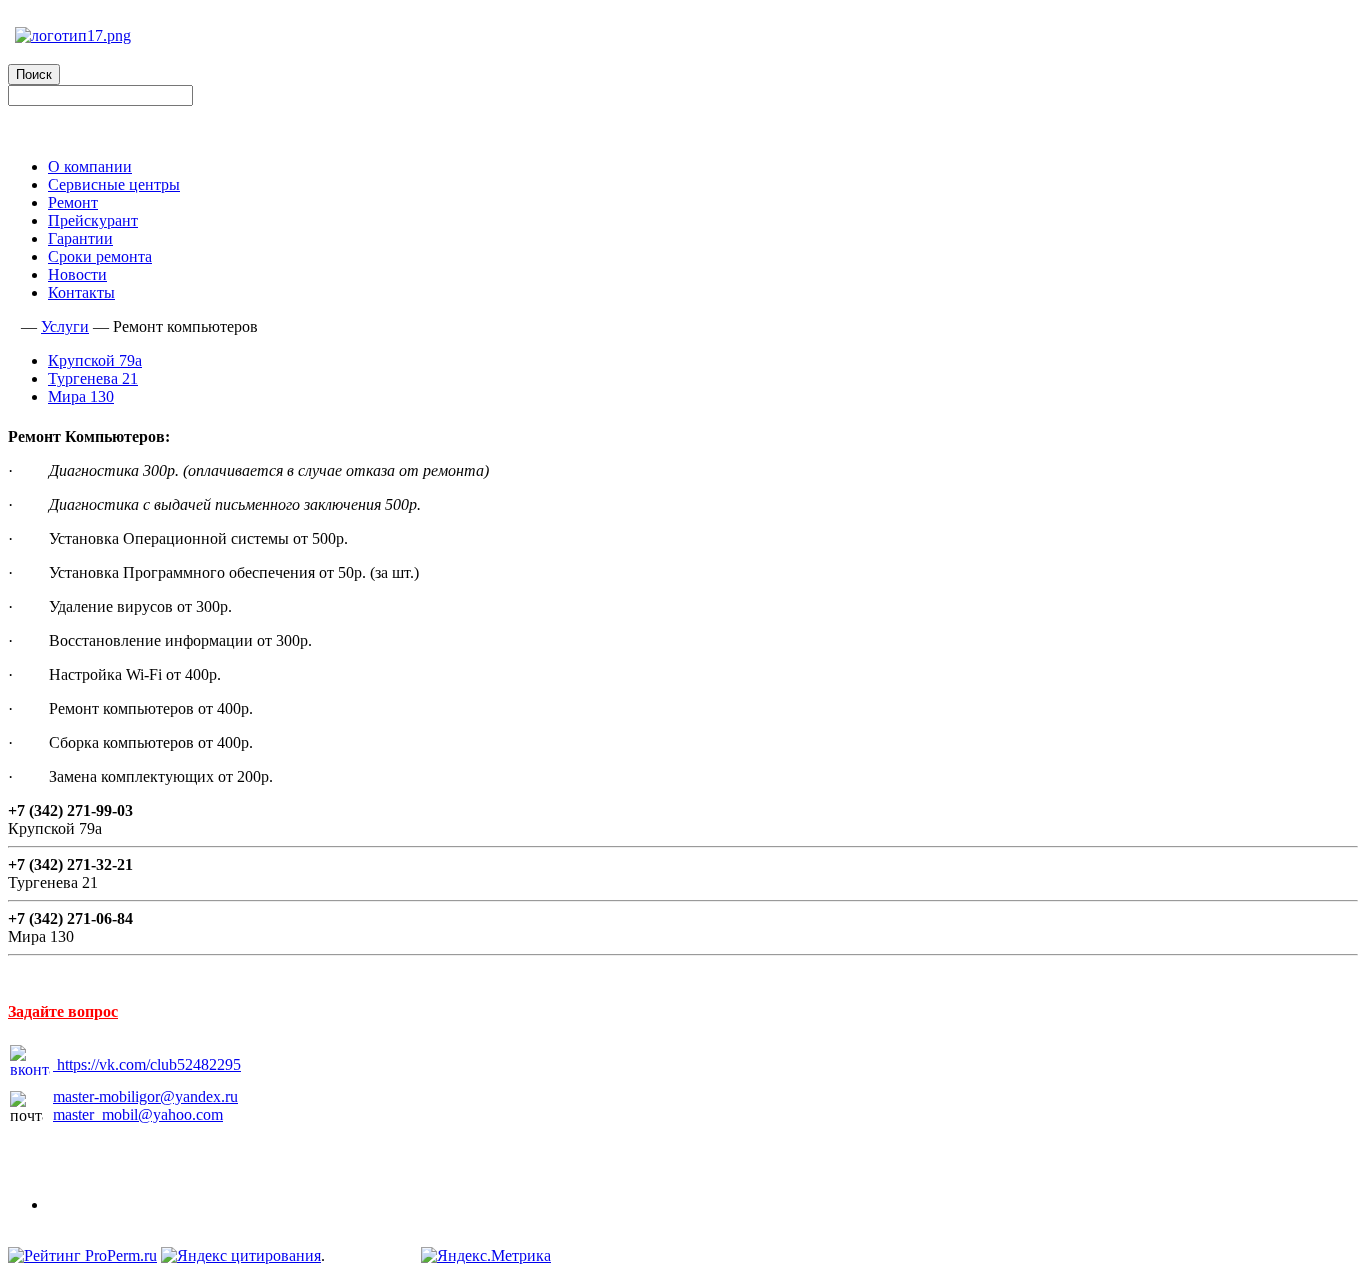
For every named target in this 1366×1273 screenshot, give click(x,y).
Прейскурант (93, 220)
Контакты (81, 292)
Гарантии (80, 238)
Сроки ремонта (100, 256)
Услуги (65, 326)
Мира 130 (81, 396)
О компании (90, 166)
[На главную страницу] (12, 326)
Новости (77, 274)
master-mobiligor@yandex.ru (145, 1096)
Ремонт (73, 202)
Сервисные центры (114, 184)
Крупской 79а (95, 360)
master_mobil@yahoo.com (138, 1114)
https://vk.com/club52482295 (149, 1064)
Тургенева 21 (93, 378)
